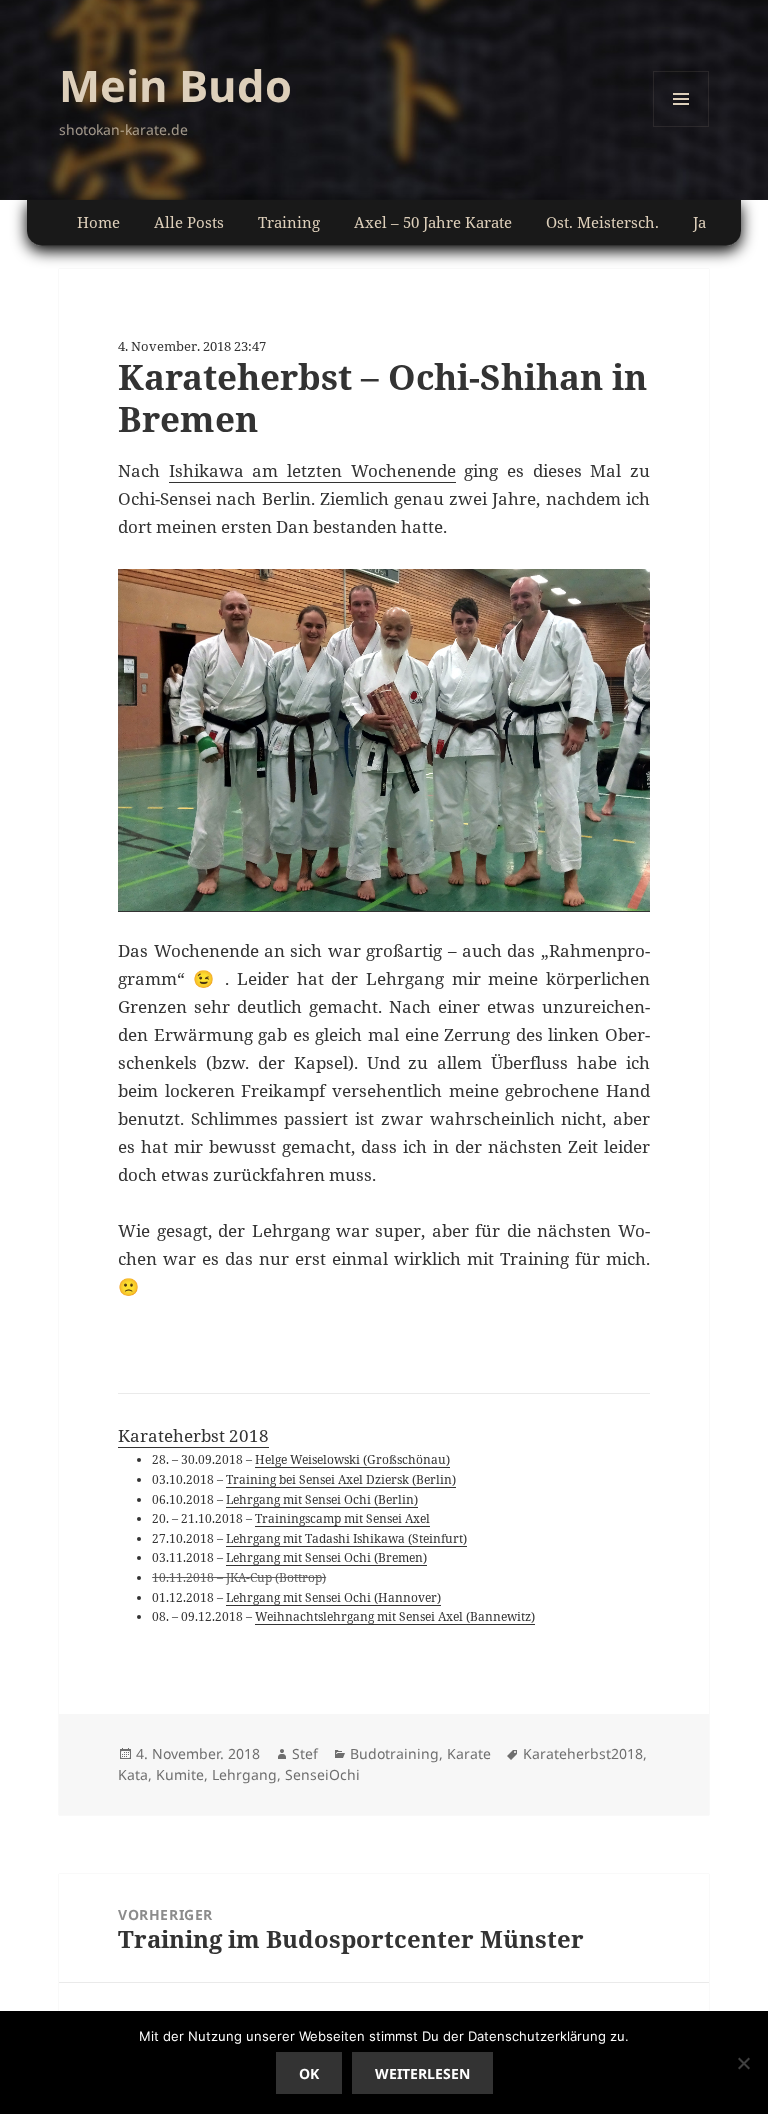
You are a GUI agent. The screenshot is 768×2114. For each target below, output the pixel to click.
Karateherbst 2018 (193, 1435)
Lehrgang (244, 1774)
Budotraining (394, 1753)
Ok (309, 2073)
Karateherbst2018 (583, 1753)
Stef (305, 1753)
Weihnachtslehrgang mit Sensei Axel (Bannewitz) (395, 1616)
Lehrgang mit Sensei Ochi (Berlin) (322, 1499)
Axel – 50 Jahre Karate (433, 222)
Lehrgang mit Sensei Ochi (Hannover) (333, 1597)
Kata (133, 1774)
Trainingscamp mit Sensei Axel (342, 1518)
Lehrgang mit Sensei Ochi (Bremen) (326, 1557)
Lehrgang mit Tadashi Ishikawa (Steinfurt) (346, 1538)
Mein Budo (175, 85)
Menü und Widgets (681, 126)
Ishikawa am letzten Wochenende (312, 470)
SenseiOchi (322, 1774)
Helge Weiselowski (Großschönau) (352, 1459)
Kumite (180, 1774)
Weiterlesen (422, 2073)
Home (98, 222)
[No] (743, 2063)
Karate (469, 1753)
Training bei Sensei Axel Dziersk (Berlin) (341, 1479)
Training (289, 222)
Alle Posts (189, 222)
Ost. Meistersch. (602, 222)
